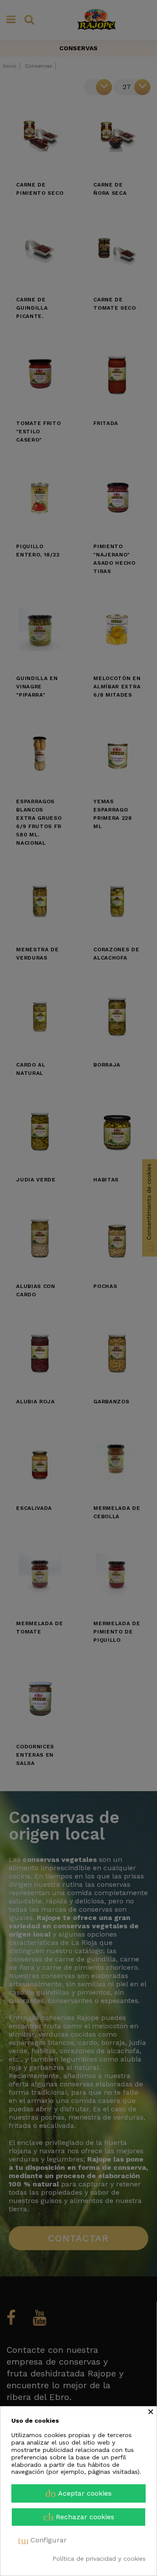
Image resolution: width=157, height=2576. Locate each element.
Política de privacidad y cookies (99, 2559)
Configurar (42, 2541)
